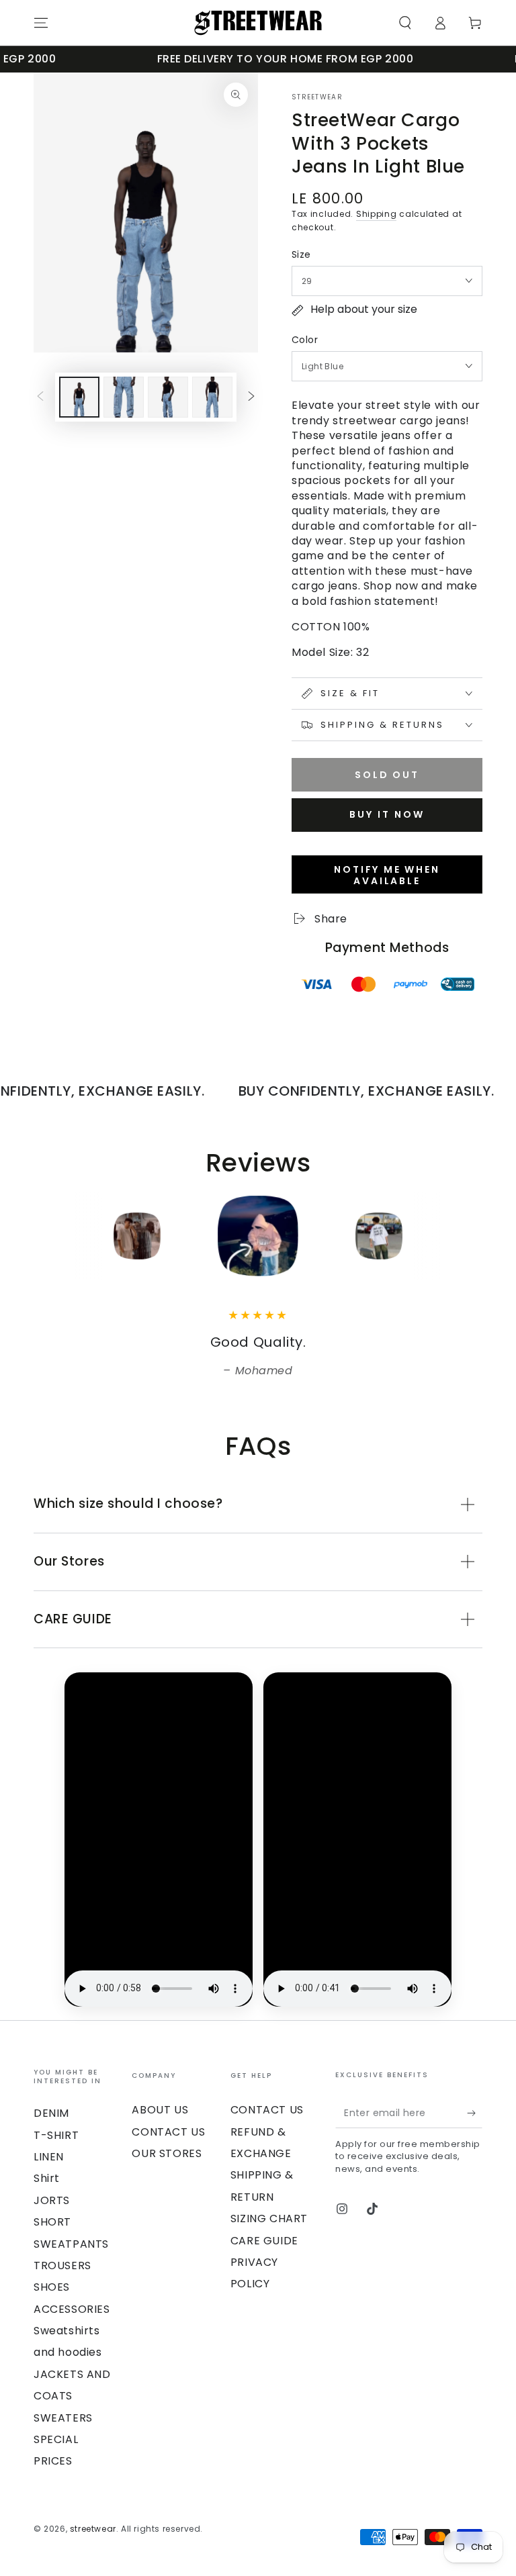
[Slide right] (251, 397)
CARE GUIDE (264, 2241)
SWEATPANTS (71, 2244)
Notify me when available (387, 875)
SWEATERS (63, 2418)
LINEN (49, 2157)
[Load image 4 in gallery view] (212, 397)
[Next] (469, 1236)
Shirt (47, 2178)
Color (305, 340)
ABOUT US (160, 2110)
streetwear (317, 97)
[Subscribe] (475, 2113)
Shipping (377, 214)
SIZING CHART (269, 2219)
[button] (405, 23)
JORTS (52, 2200)
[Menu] (41, 23)
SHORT (52, 2222)
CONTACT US (168, 2132)
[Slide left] (40, 397)
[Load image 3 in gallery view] (168, 397)
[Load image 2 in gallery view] (124, 397)
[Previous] (47, 1236)
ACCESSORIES (72, 2309)
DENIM (51, 2113)
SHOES (52, 2287)
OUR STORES (167, 2153)
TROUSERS (62, 2265)
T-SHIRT (56, 2135)
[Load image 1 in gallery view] (79, 397)
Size (301, 254)
